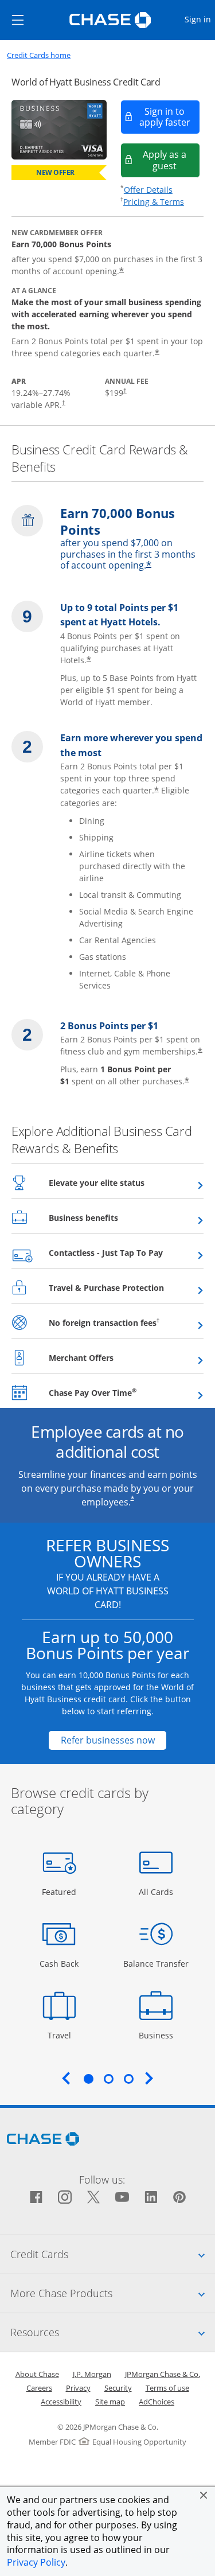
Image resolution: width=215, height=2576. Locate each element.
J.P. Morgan (92, 2374)
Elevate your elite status (125, 1182)
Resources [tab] (113, 2332)
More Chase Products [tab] (113, 2293)
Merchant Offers (109, 1357)
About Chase (37, 2374)
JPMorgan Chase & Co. (163, 2374)
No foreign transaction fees (126, 1322)
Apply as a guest (171, 160)
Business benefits (112, 1217)
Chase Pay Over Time (121, 1392)
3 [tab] (128, 2079)
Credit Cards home (39, 55)
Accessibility (61, 2402)
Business (157, 2035)
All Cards (157, 1892)
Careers (39, 2388)
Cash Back (59, 1963)
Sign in (199, 19)
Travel (63, 2035)
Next (149, 2078)
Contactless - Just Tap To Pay (126, 1252)
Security (118, 2388)
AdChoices (157, 2402)
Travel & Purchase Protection (126, 1287)
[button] (204, 2495)
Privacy (78, 2388)
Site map (110, 2402)
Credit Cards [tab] (113, 2254)
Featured (60, 1892)
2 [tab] (108, 2079)
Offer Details (148, 190)
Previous (66, 2078)
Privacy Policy (36, 2562)
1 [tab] (88, 2079)
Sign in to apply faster (170, 117)
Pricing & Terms (154, 202)
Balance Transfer (156, 1963)
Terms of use (167, 2388)
